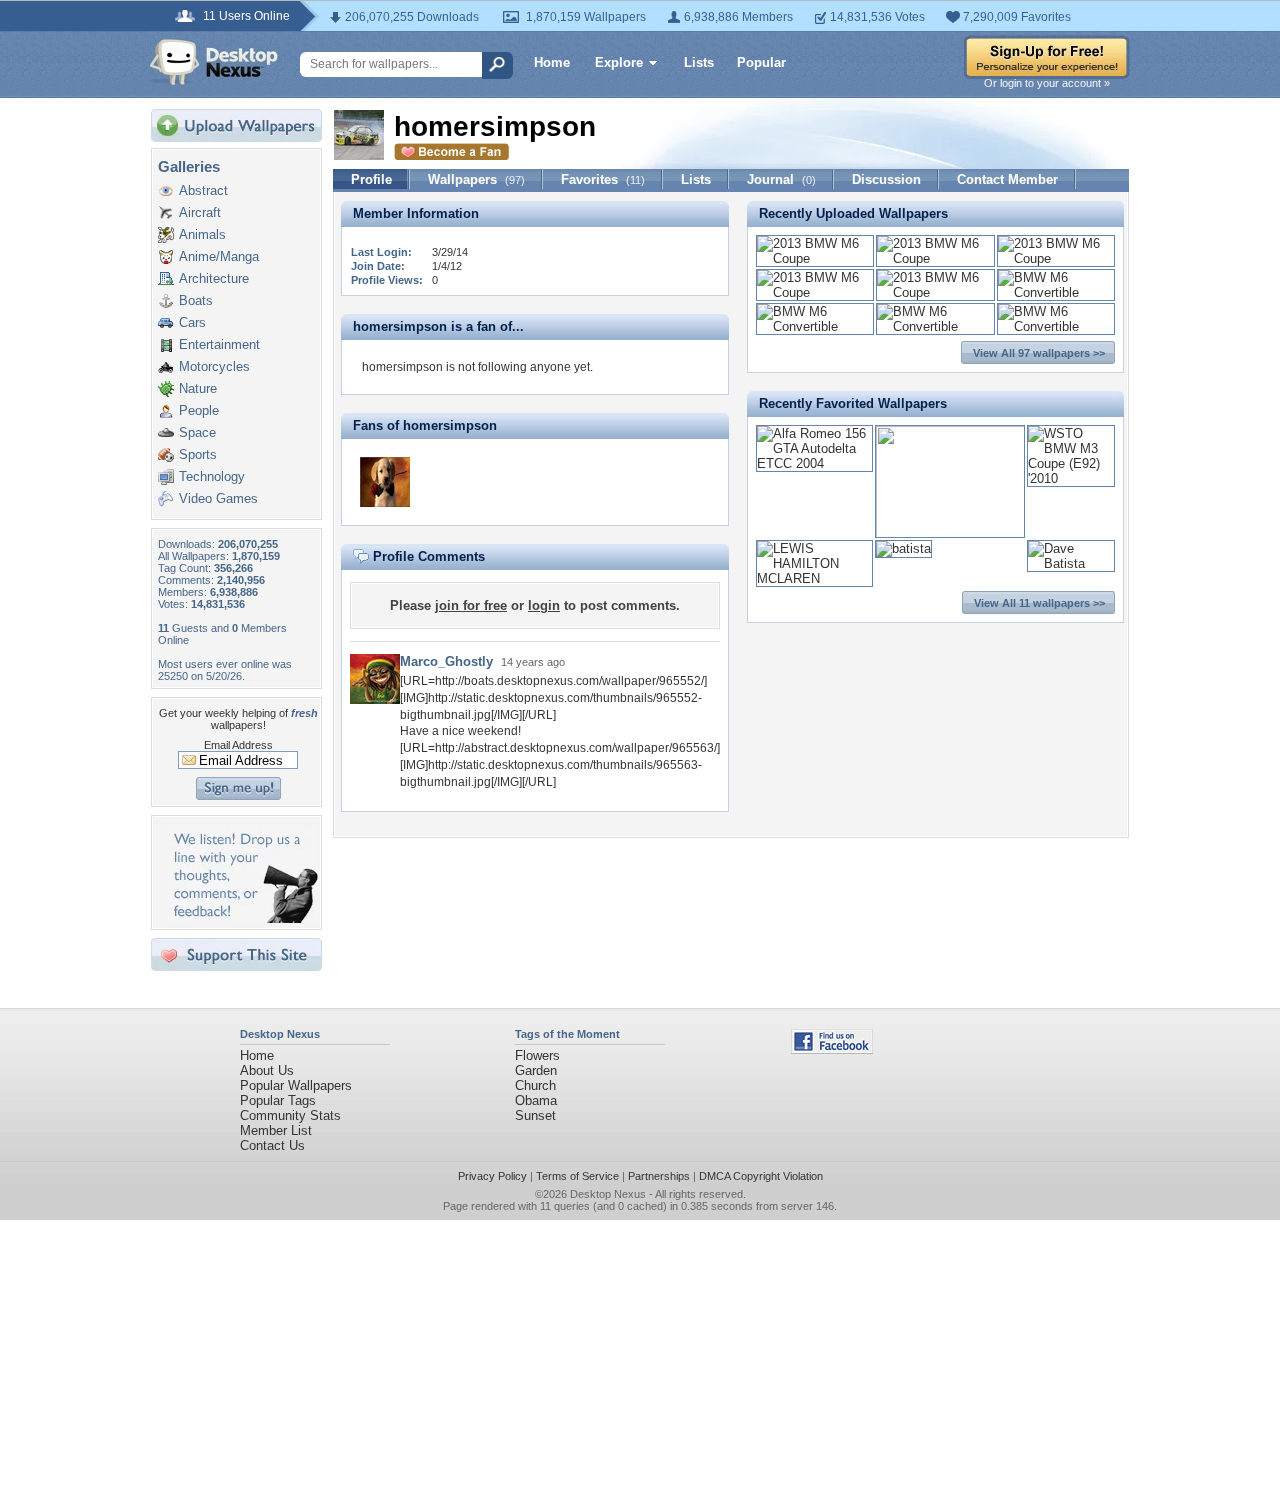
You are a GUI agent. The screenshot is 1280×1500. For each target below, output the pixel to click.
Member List (276, 1130)
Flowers (537, 1055)
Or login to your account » (1047, 83)
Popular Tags (278, 1100)
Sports (198, 454)
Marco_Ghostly (446, 661)
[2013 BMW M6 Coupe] (815, 258)
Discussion (886, 179)
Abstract (203, 190)
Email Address (238, 745)
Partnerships (659, 1176)
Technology (212, 476)
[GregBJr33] (385, 482)
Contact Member (1007, 179)
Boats (196, 300)
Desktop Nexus (608, 1194)
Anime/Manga (219, 256)
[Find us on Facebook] (832, 1049)
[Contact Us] (242, 918)
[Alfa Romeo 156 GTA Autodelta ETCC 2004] (814, 463)
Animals (202, 234)
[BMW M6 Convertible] (1056, 292)
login (544, 605)
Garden (536, 1070)
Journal (781, 179)
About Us (267, 1070)
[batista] (903, 548)
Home (552, 62)
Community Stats (290, 1115)
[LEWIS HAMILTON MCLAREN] (814, 578)
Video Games (218, 498)
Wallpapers (476, 179)
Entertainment (219, 344)
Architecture (214, 278)
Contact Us (272, 1145)
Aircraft (200, 212)
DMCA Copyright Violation (761, 1176)
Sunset (535, 1115)
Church (535, 1085)
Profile (371, 179)
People (199, 410)
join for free (471, 605)
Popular (761, 62)
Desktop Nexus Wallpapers (214, 62)
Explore (619, 62)
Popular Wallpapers (296, 1085)
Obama (536, 1100)
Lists (699, 62)
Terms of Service (577, 1176)
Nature (198, 388)
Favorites (603, 179)
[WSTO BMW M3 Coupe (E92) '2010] (1071, 478)
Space (197, 432)
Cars (192, 322)
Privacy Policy (492, 1176)
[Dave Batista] (1071, 563)
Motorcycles (214, 366)
